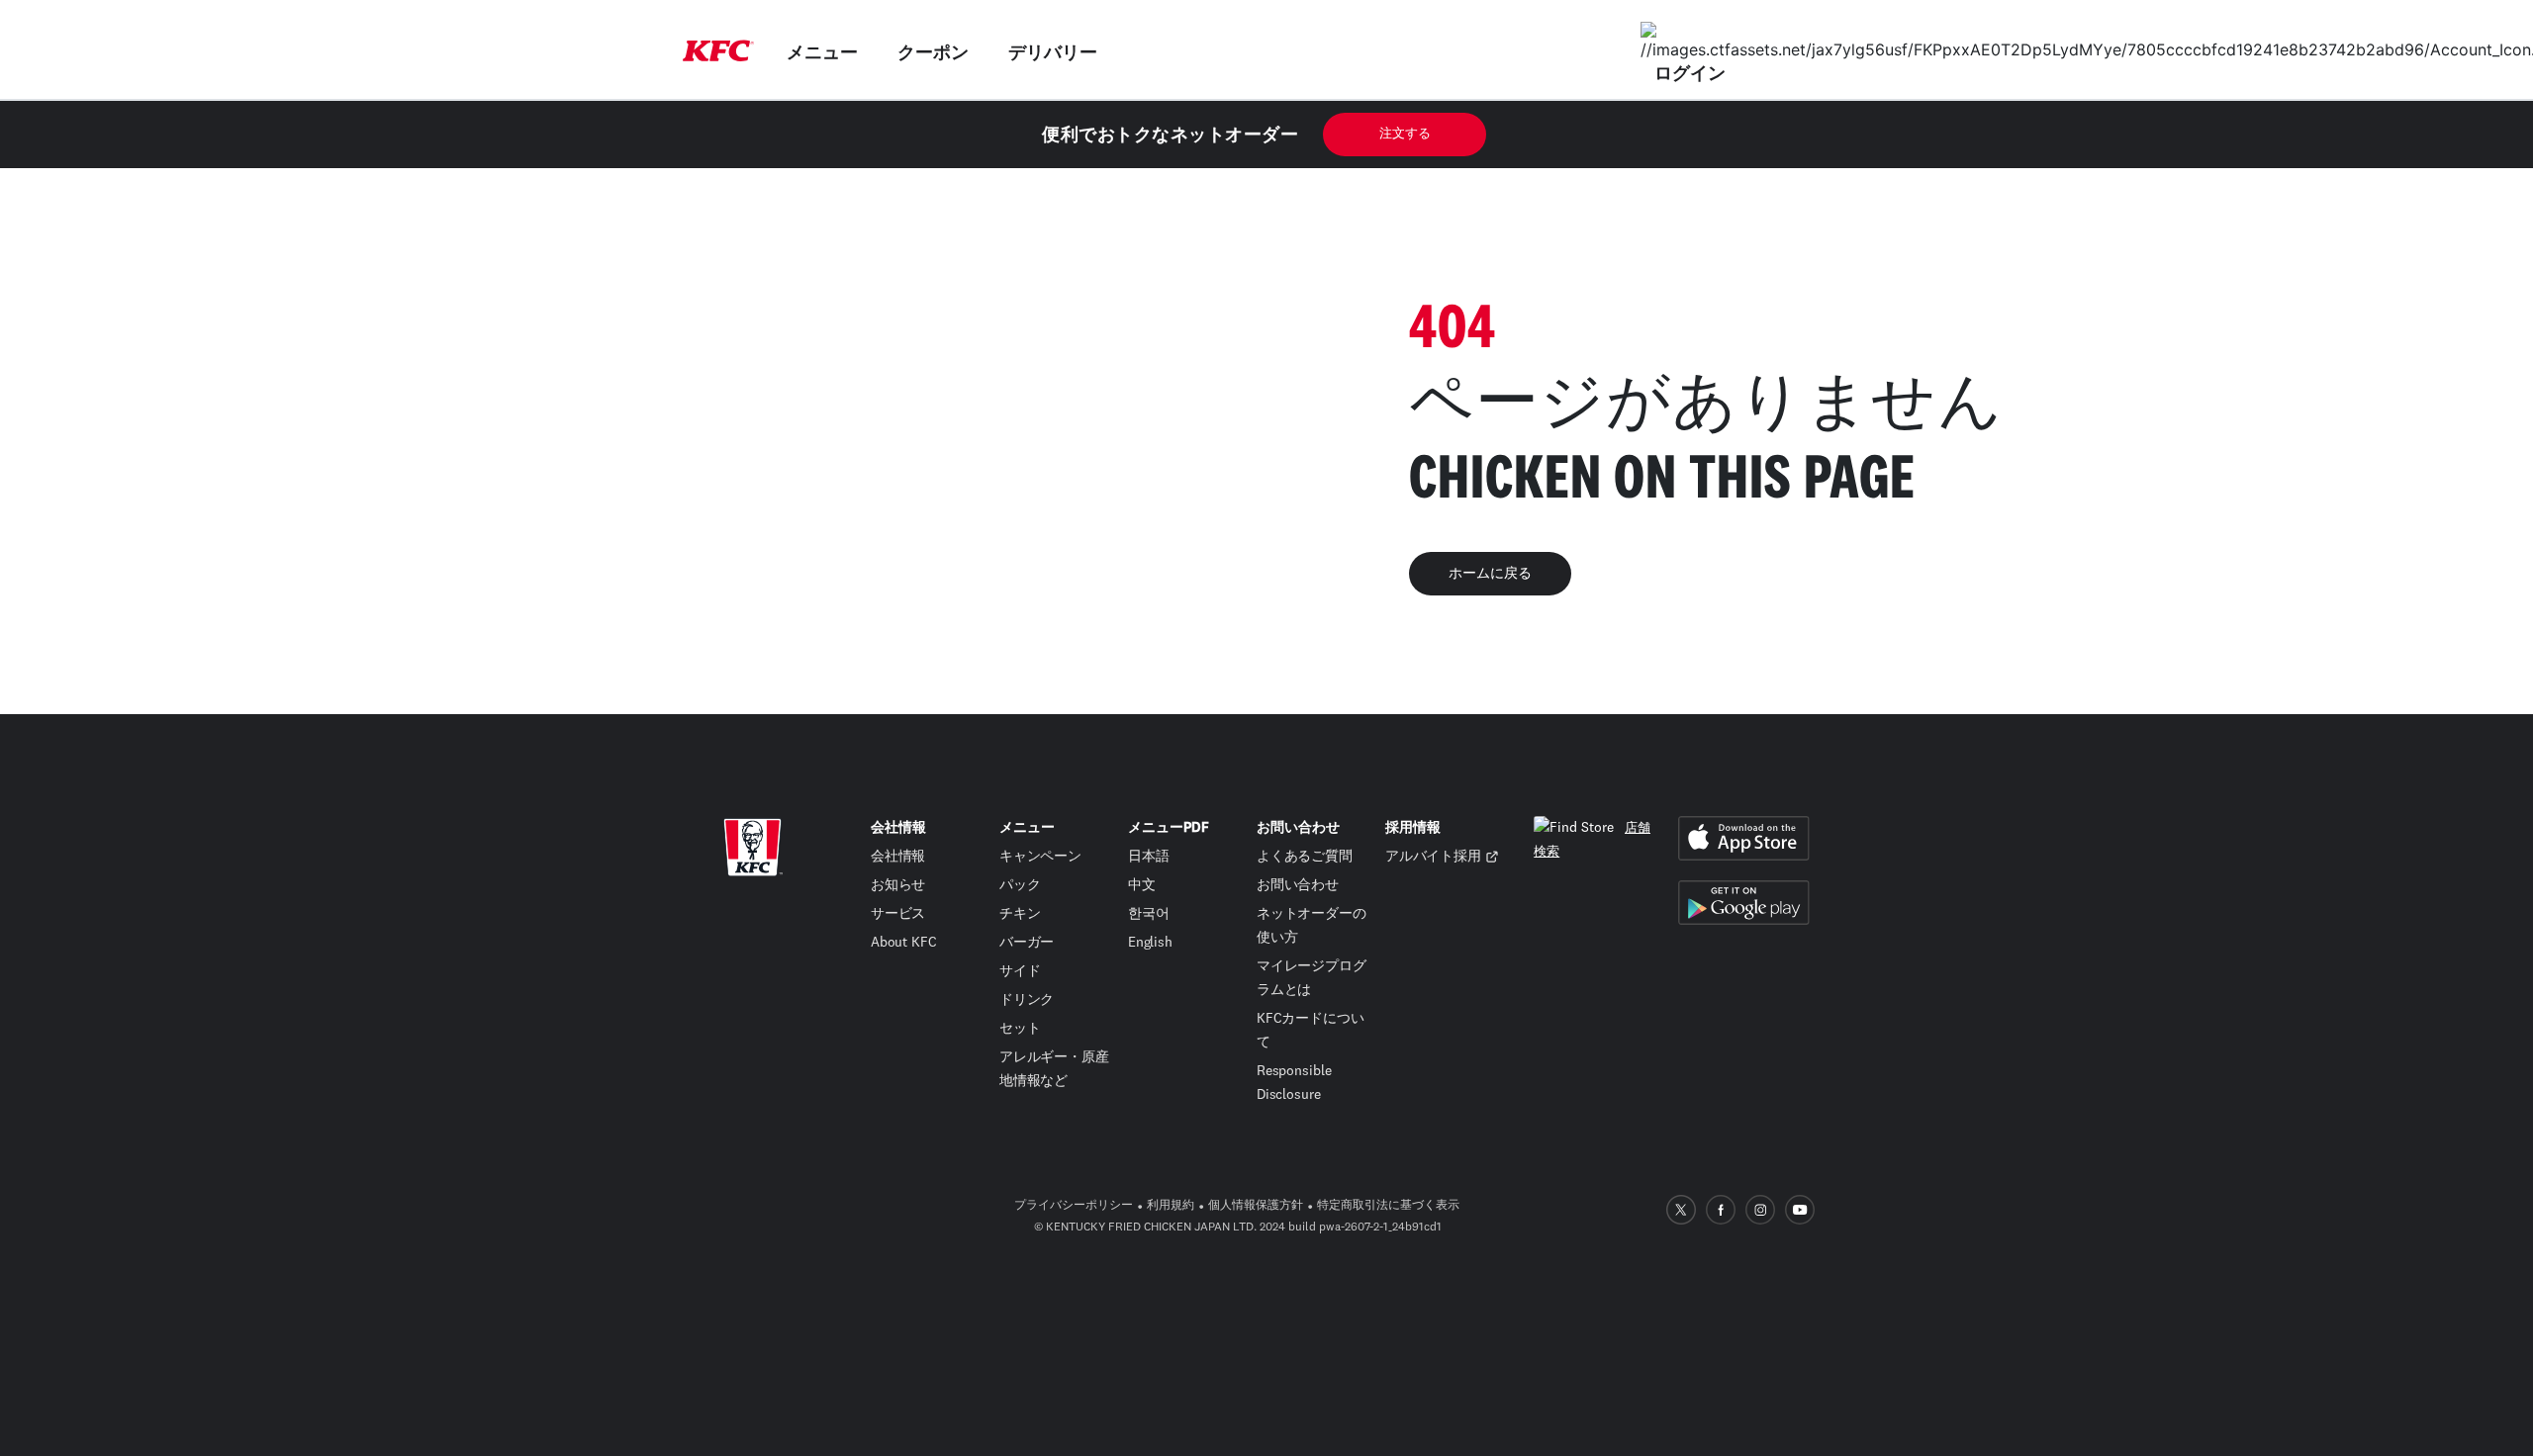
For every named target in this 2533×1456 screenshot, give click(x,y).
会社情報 (898, 857)
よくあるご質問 (1305, 857)
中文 (1142, 885)
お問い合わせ (1298, 885)
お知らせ (898, 885)
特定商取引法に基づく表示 (1388, 1206)
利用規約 (1171, 1206)
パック (1020, 885)
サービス (898, 914)
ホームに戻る (1490, 574)
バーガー (1027, 943)
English (1150, 943)
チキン (1020, 914)
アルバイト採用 (1433, 857)
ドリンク (1027, 1000)
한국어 (1149, 914)
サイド (1020, 971)
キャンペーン (1040, 857)
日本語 (1149, 857)
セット (1020, 1029)
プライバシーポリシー (1074, 1206)
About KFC (904, 943)
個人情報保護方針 (1256, 1206)
